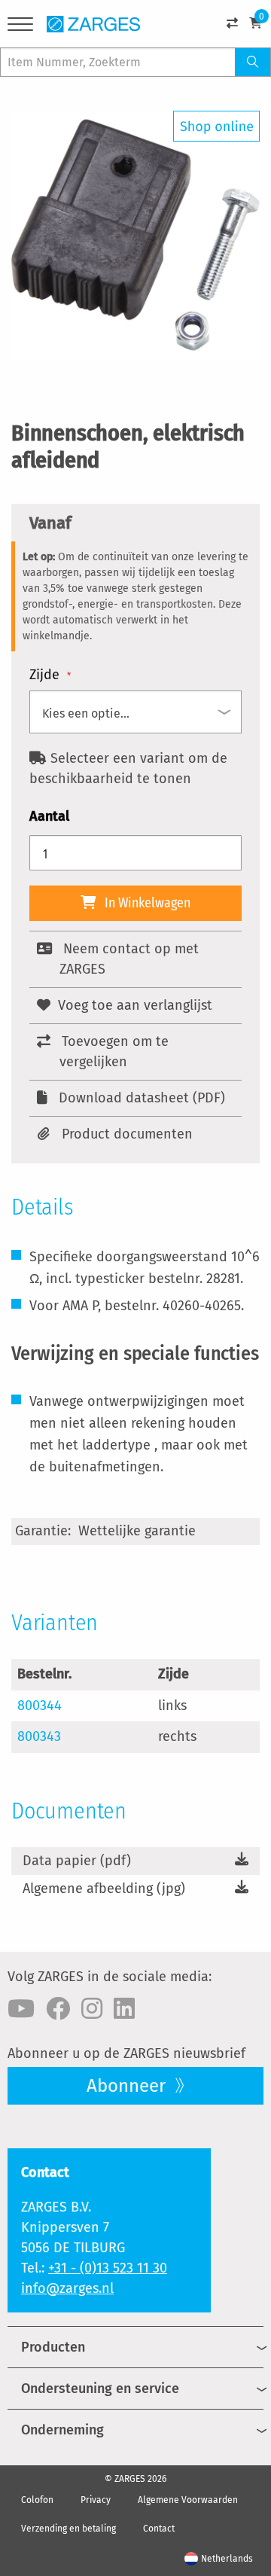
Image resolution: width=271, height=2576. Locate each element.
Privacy (96, 2500)
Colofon (37, 2500)
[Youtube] (21, 2009)
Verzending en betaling (69, 2529)
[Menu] (20, 27)
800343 (39, 1736)
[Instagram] (92, 2009)
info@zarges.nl (67, 2288)
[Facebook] (58, 2009)
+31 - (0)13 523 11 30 (108, 2268)
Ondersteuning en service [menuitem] (100, 2389)
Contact (159, 2529)
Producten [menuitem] (53, 2347)
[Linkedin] (124, 2009)
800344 (40, 1706)
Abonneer (128, 2086)
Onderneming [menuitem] (62, 2430)
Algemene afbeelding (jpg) (104, 1889)
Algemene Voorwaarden (188, 2500)
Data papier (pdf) (77, 1861)
